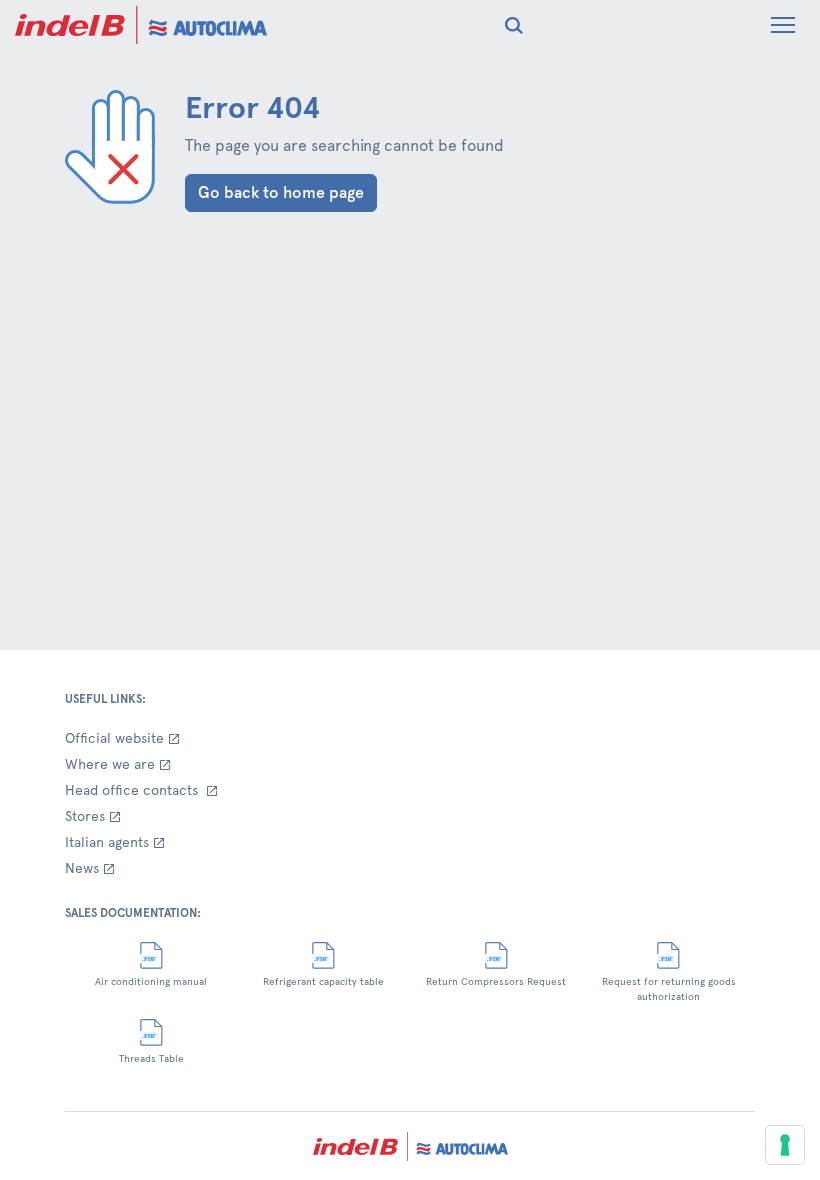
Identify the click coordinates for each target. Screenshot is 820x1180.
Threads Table (151, 1058)
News (82, 868)
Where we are (110, 764)
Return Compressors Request (496, 981)
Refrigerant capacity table (323, 981)
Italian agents (107, 842)
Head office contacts (133, 790)
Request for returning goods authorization (669, 989)
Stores (85, 816)
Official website (114, 738)
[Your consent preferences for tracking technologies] (785, 1145)
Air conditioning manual (151, 981)
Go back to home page (281, 192)
